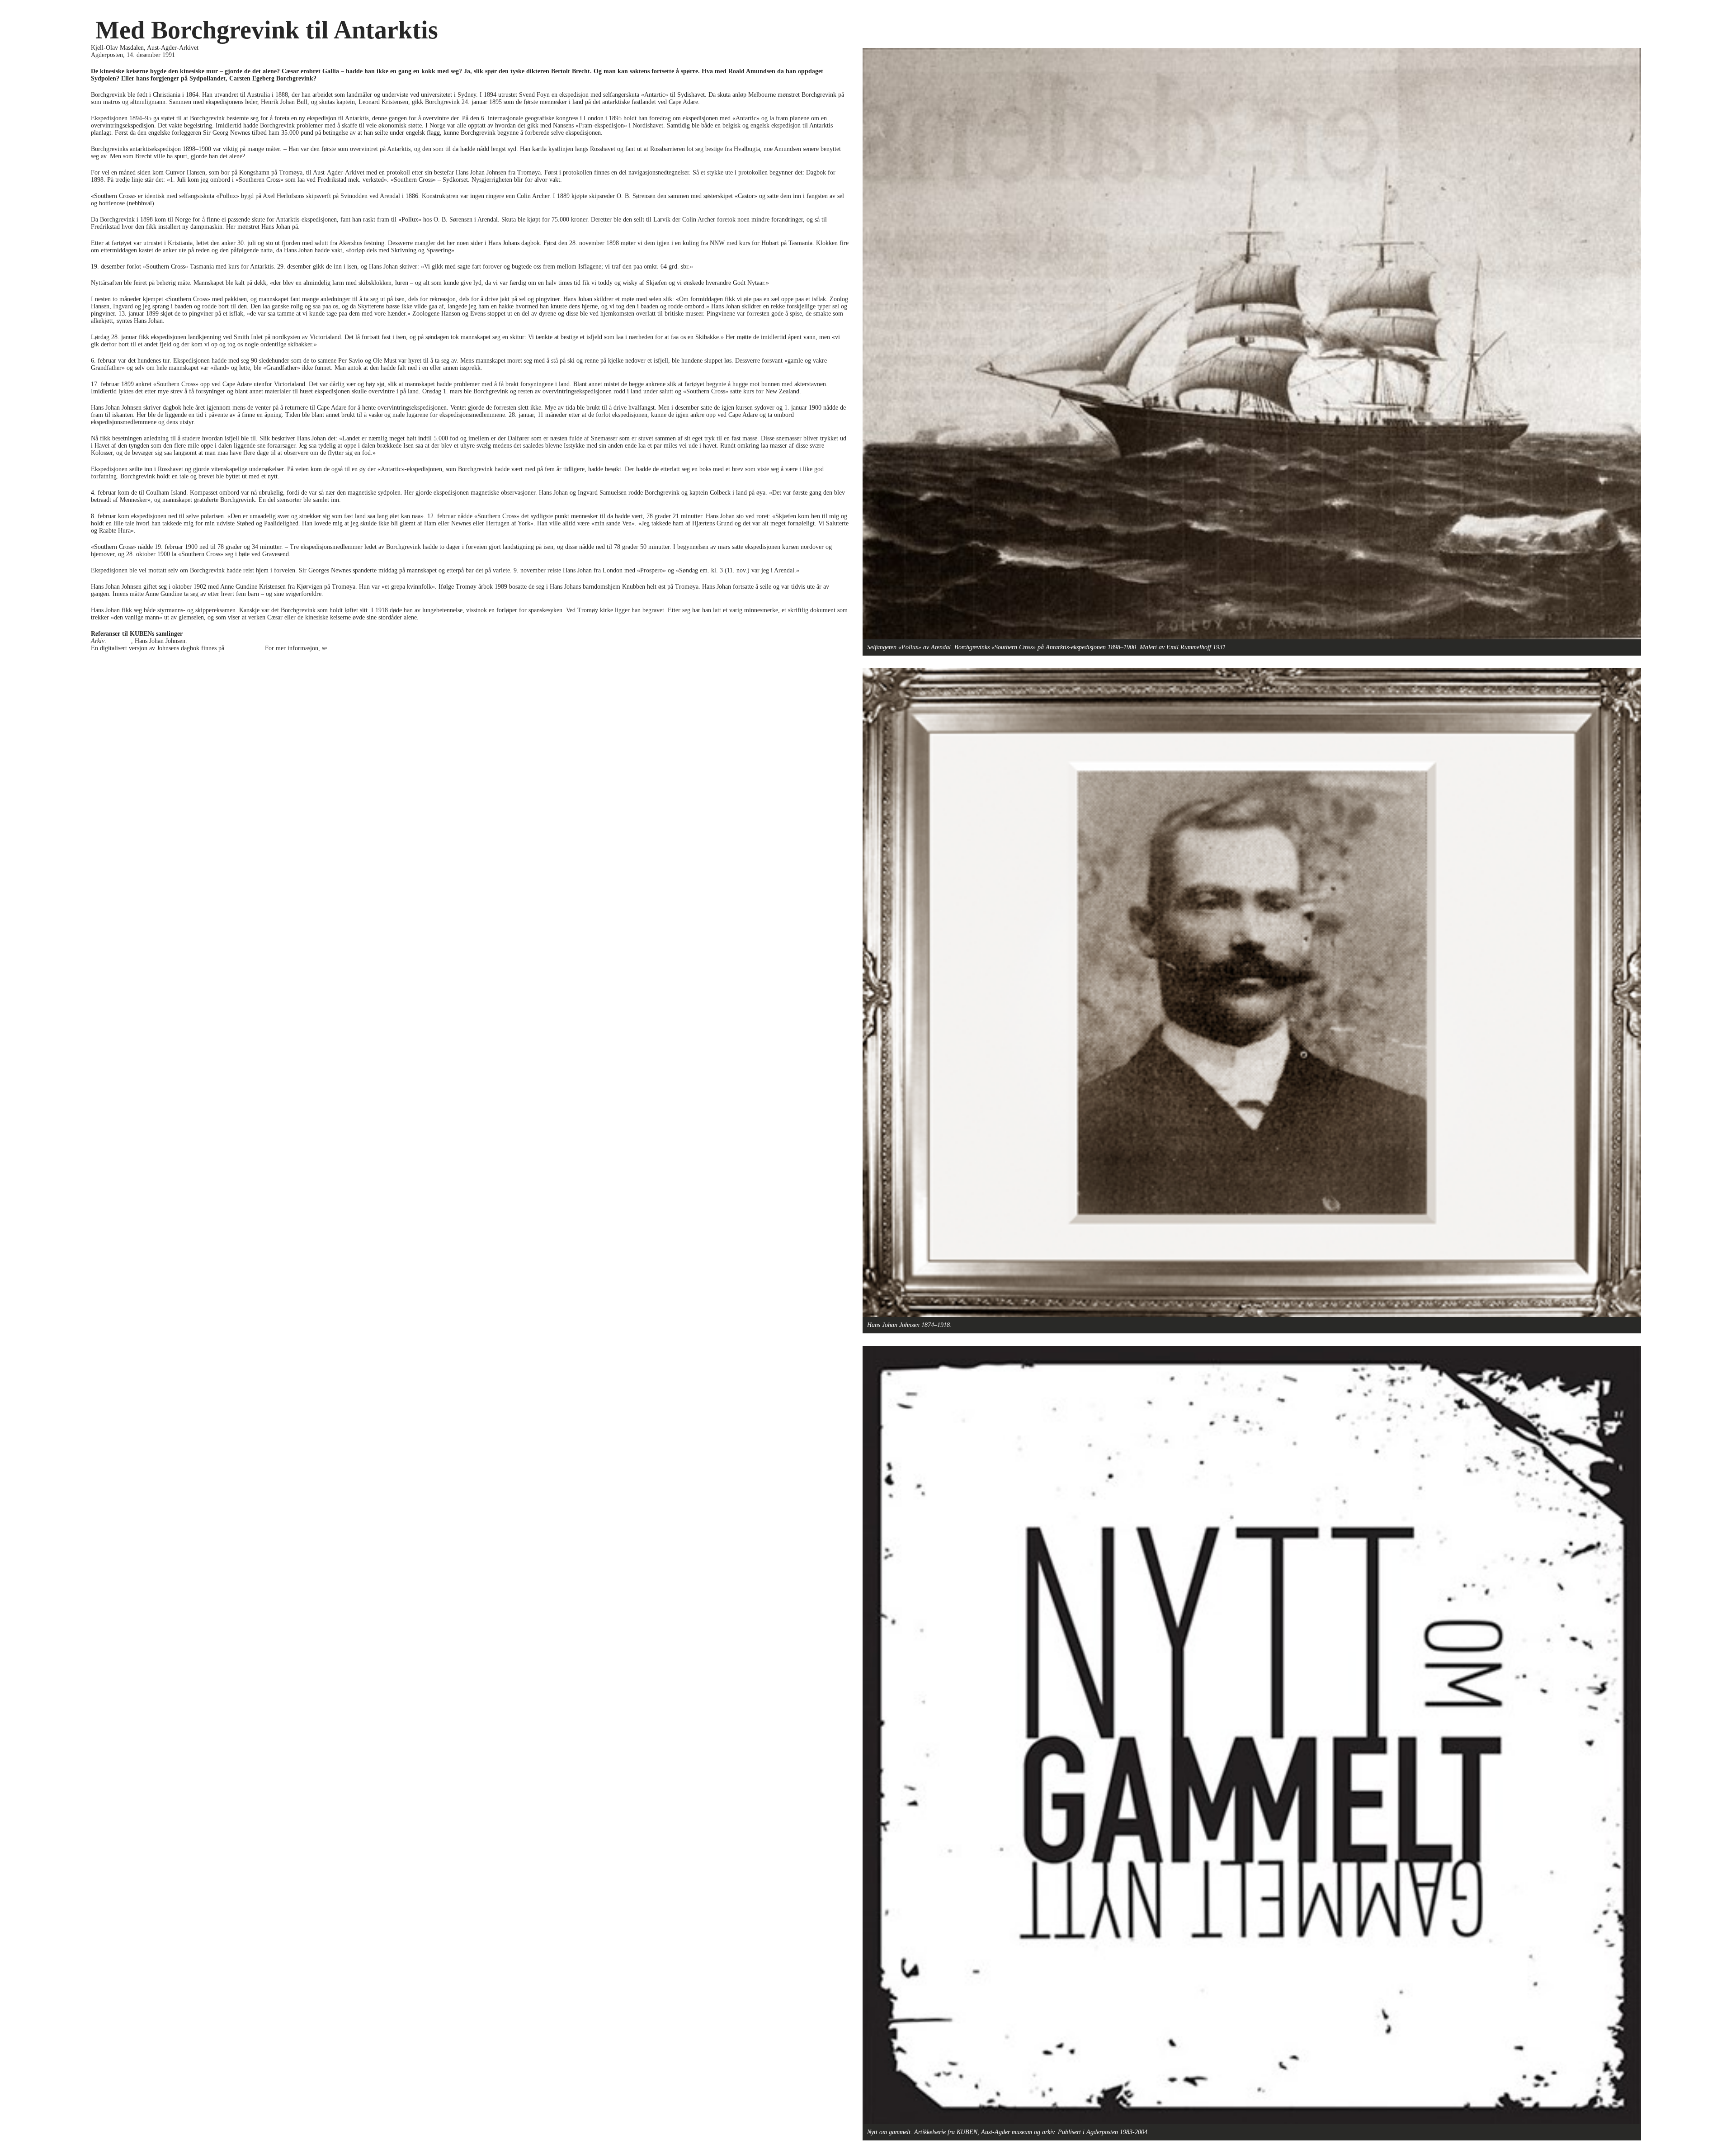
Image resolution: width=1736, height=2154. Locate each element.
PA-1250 (120, 641)
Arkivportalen (243, 648)
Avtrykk (339, 648)
